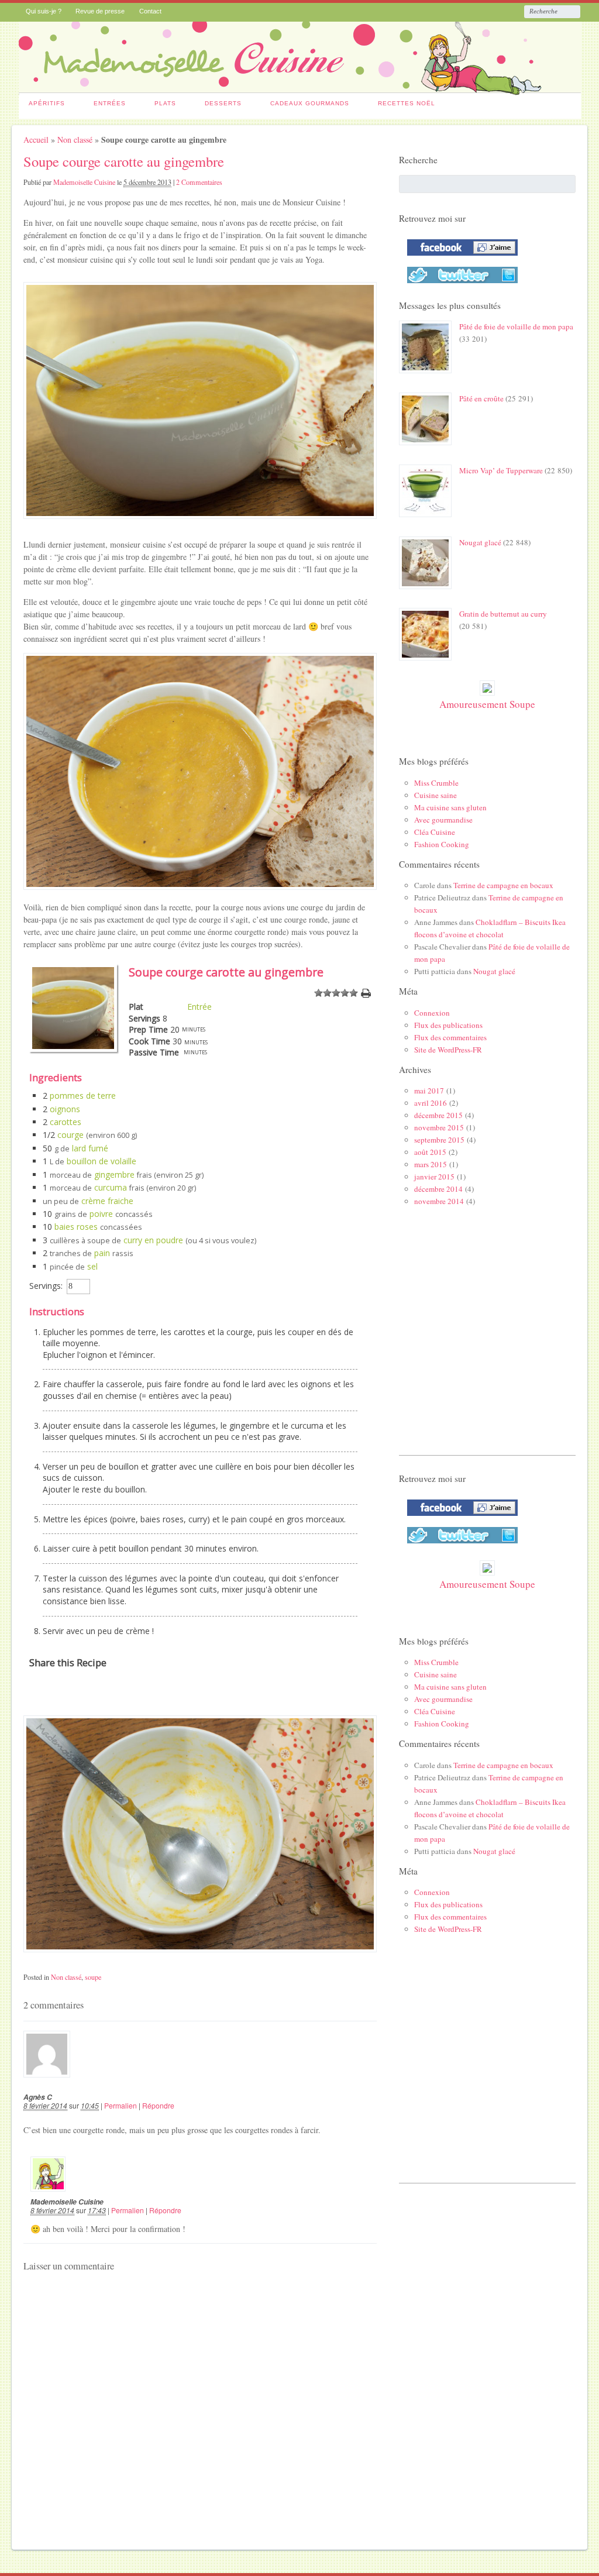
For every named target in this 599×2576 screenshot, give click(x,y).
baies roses (76, 1227)
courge (70, 1135)
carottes (66, 1122)
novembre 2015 (439, 1127)
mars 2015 (431, 1164)
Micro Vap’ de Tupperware (501, 470)
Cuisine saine (436, 795)
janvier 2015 (434, 1177)
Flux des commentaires (450, 1037)
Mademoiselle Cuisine (84, 182)
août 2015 (430, 1152)
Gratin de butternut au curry (503, 614)
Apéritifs (47, 103)
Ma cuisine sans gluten (450, 807)
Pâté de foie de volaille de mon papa (516, 326)
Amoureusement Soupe (487, 704)
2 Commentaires (199, 182)
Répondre (158, 2105)
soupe (93, 1977)
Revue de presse (100, 11)
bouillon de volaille (101, 1161)
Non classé (75, 140)
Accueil (36, 140)
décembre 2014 (438, 1189)
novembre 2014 (439, 1201)
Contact (150, 11)
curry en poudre (153, 1240)
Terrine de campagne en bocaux (503, 885)
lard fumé (90, 1148)
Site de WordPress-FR (448, 1050)
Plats (165, 103)
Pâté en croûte (481, 398)
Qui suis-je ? (44, 11)
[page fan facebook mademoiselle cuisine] (459, 258)
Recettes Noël (407, 103)
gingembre (114, 1174)
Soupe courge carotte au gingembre (124, 161)
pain (102, 1253)
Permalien (121, 2105)
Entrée (199, 1007)
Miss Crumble (436, 783)
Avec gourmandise (443, 820)
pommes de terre (83, 1096)
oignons (65, 1109)
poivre (101, 1214)
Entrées (110, 103)
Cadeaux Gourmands (310, 103)
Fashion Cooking (442, 844)
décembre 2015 (438, 1115)
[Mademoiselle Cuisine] (300, 89)
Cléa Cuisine (435, 832)
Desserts (223, 103)
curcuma (111, 1187)
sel (92, 1266)
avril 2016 (431, 1103)
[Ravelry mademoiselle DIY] (459, 286)
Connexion (432, 1013)
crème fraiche (107, 1201)
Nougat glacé (480, 542)
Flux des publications (448, 1025)
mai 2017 (429, 1091)
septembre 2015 (439, 1140)
